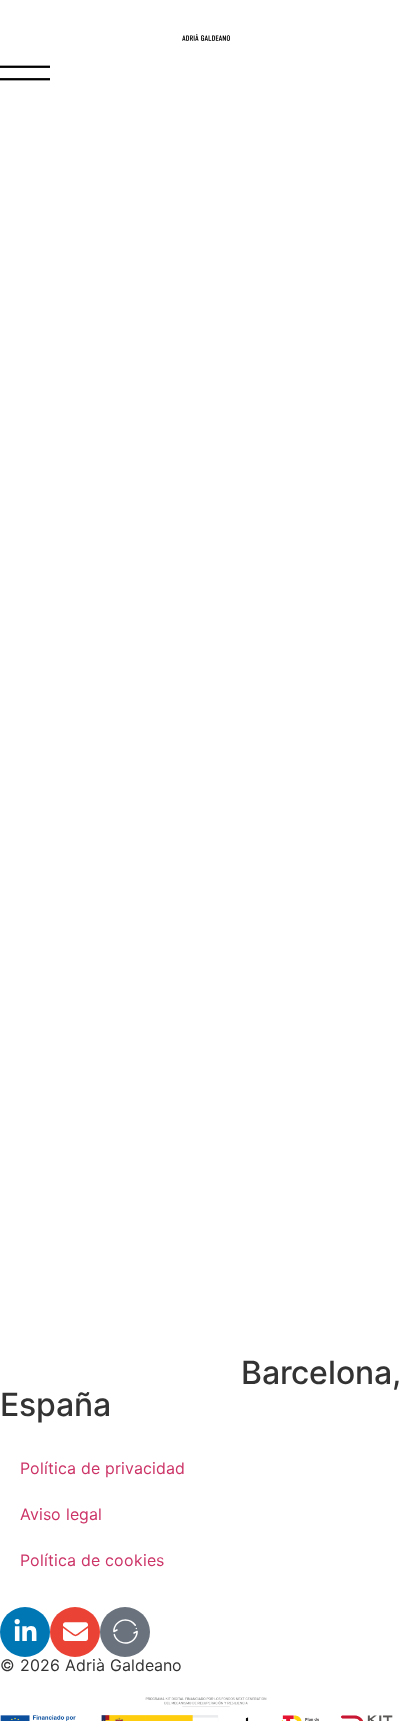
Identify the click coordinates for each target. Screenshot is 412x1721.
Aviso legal (61, 1514)
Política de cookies (92, 1560)
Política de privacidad (102, 1468)
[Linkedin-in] (25, 1632)
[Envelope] (75, 1632)
